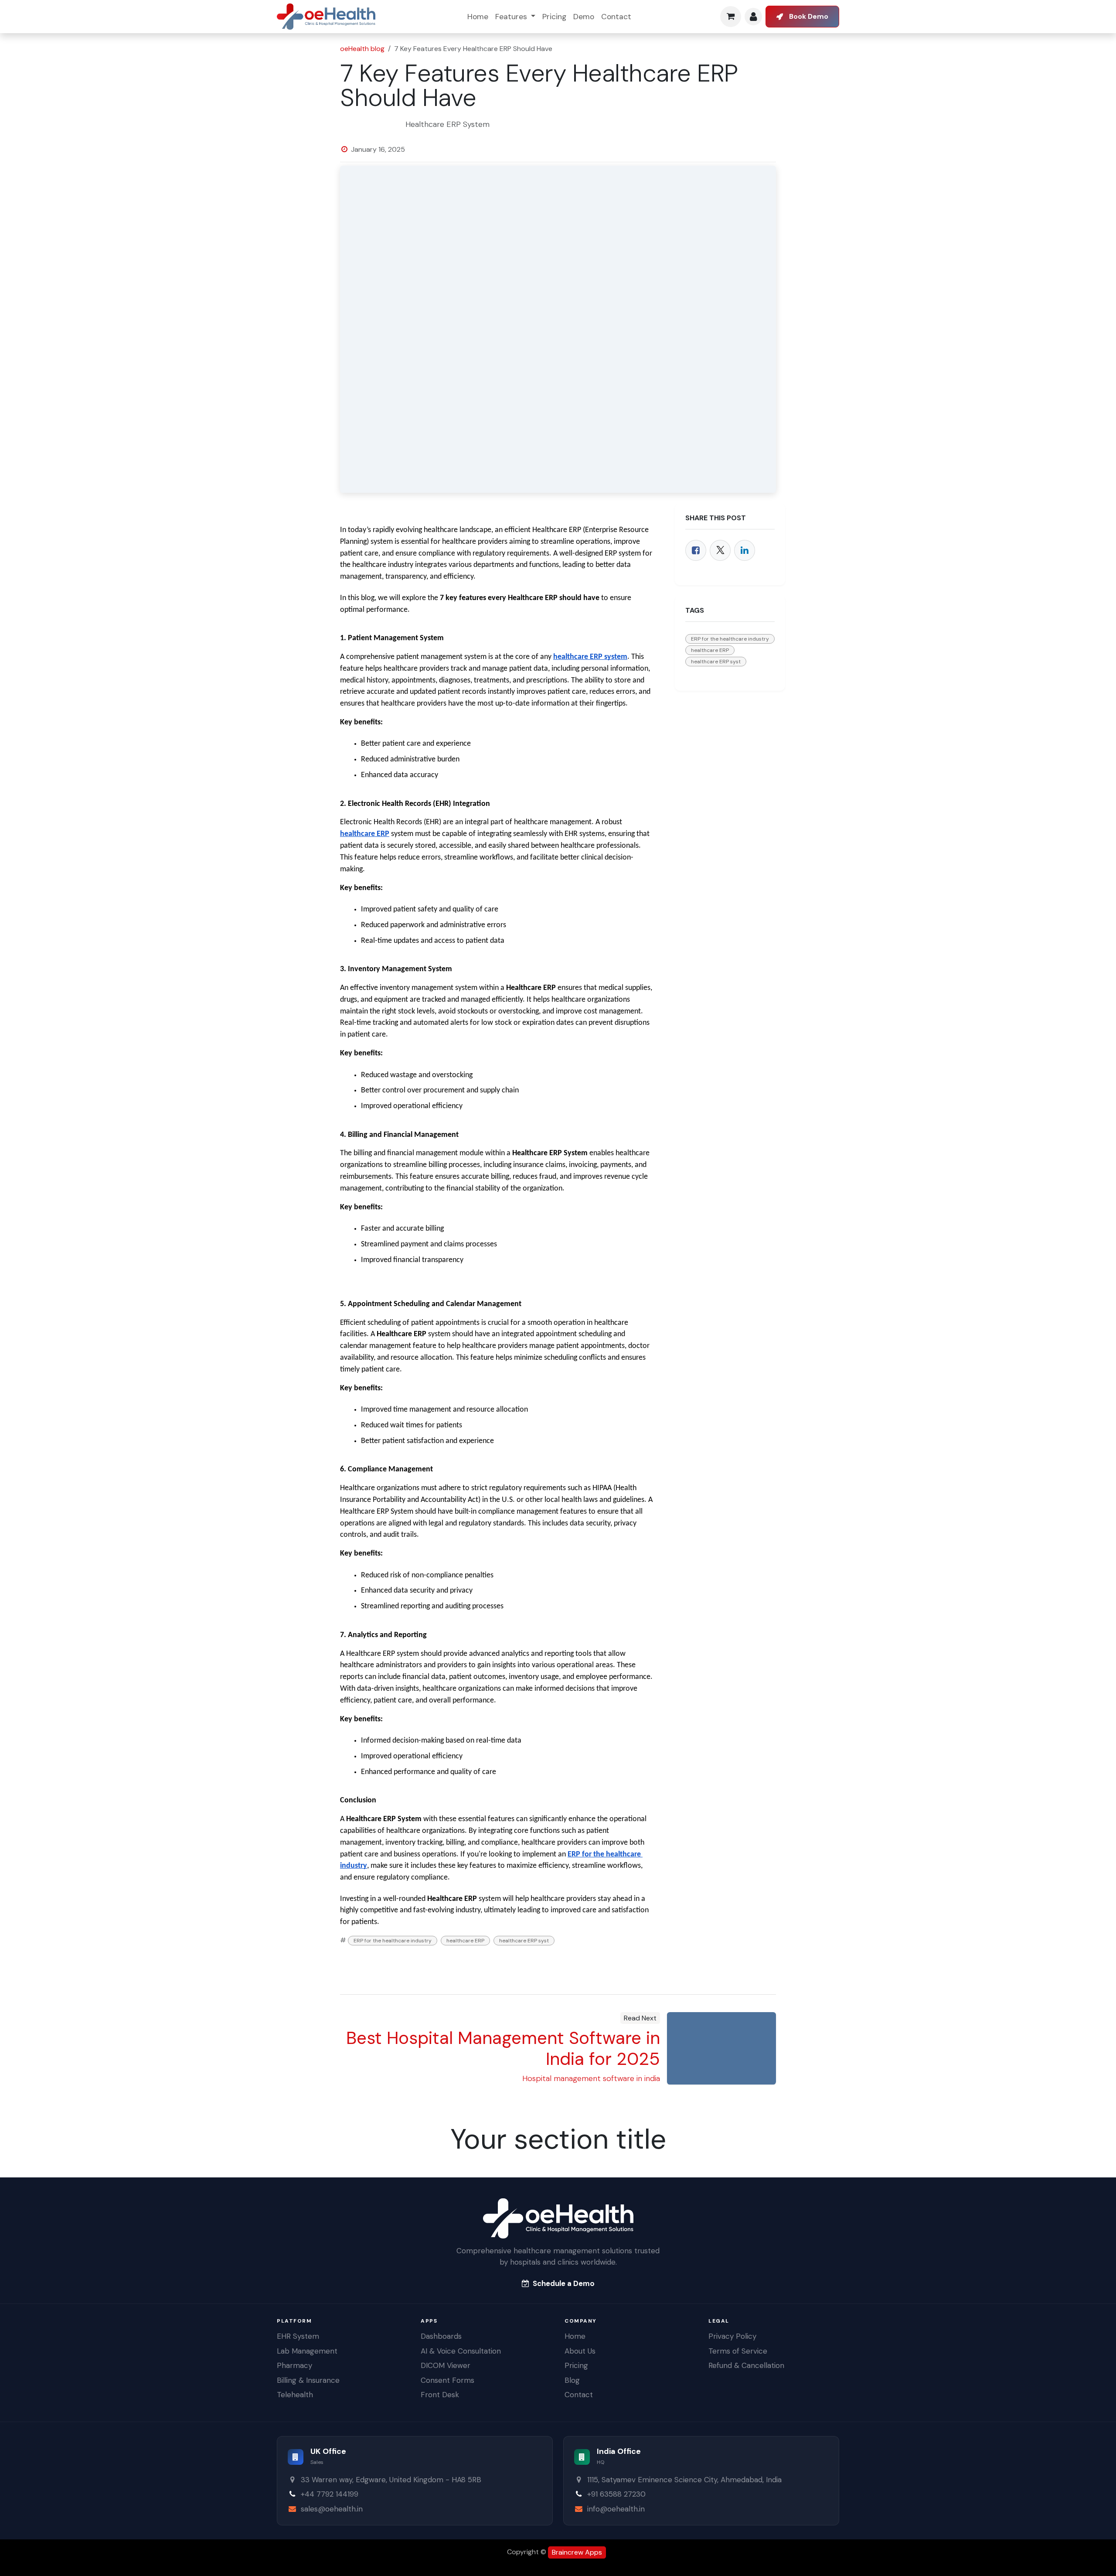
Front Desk (440, 2395)
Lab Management (307, 2351)
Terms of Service (738, 2351)
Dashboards (441, 2336)
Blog (572, 2380)
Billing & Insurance (308, 2380)
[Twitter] (720, 550)
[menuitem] (478, 17)
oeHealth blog (362, 49)
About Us (580, 2351)
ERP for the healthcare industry (393, 1941)
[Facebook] (696, 550)
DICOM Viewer (446, 2365)
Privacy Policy (732, 2336)
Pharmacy (294, 2365)
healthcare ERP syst (524, 1941)
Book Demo (809, 16)
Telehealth (295, 2395)
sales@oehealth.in (332, 2509)
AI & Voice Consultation (461, 2351)
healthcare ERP (465, 1941)
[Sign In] (753, 17)
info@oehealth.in (616, 2509)
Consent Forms (447, 2380)
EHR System (298, 2336)
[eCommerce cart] (731, 17)
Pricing (576, 2365)
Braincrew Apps (577, 2552)
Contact (579, 2395)
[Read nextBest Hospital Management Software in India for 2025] (721, 2048)
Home (575, 2336)
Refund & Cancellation (746, 2365)
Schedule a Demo (564, 2283)
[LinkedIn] (745, 550)
